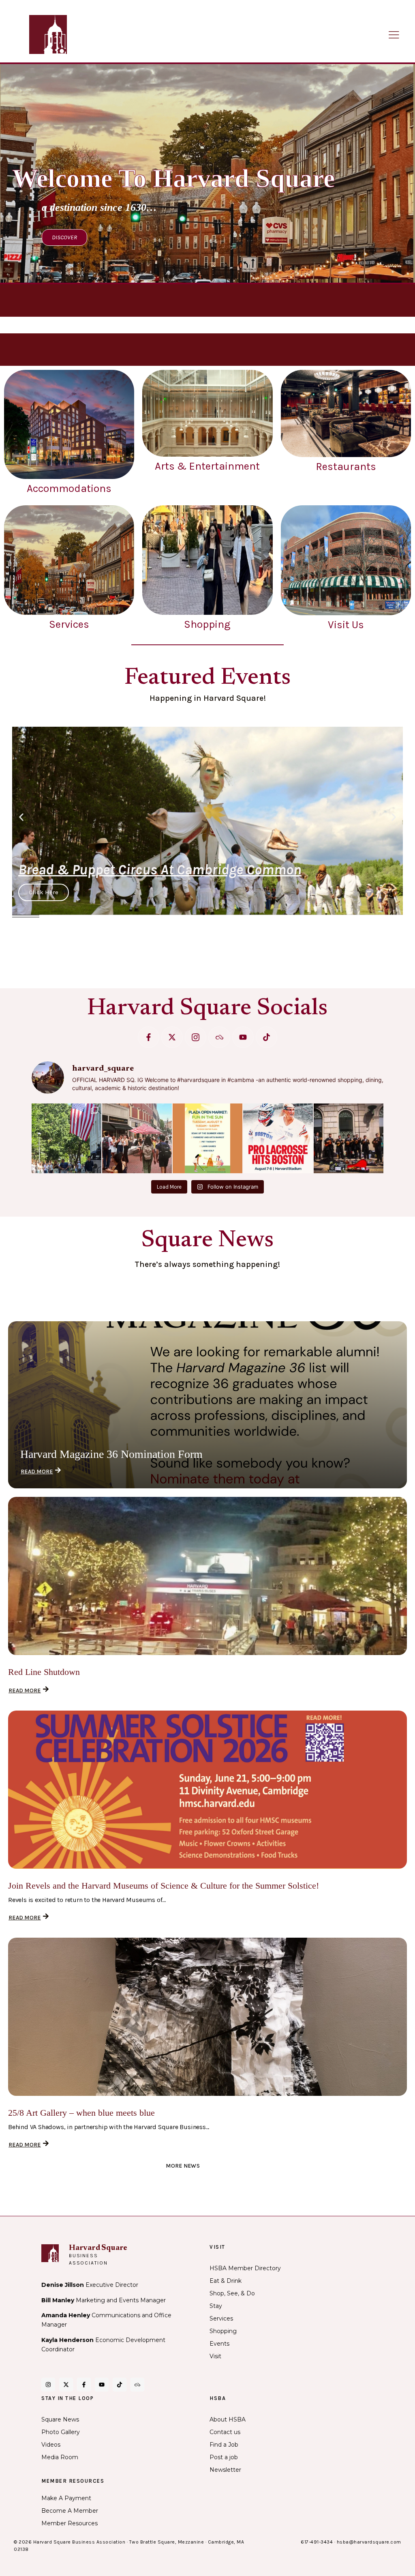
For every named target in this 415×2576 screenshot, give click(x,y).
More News (183, 2166)
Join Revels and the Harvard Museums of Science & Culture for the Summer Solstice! (164, 1886)
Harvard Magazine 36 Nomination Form (111, 1454)
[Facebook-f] (149, 1037)
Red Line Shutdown (44, 1672)
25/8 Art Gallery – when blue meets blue (81, 2113)
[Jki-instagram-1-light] (196, 1037)
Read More (37, 1472)
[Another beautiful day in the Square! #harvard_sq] (66, 1138)
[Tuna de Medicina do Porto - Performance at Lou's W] (349, 1138)
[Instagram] (48, 2385)
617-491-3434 (317, 2542)
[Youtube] (243, 1037)
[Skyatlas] (219, 1037)
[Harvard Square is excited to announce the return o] (278, 1138)
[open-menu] (394, 35)
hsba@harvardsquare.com (369, 2542)
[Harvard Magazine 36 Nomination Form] (207, 1405)
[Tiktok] (266, 1037)
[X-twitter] (172, 1037)
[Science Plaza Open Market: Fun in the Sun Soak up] (207, 1138)
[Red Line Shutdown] (207, 1576)
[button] (21, 817)
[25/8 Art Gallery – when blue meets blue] (207, 2017)
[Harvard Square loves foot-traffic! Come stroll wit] (137, 1138)
